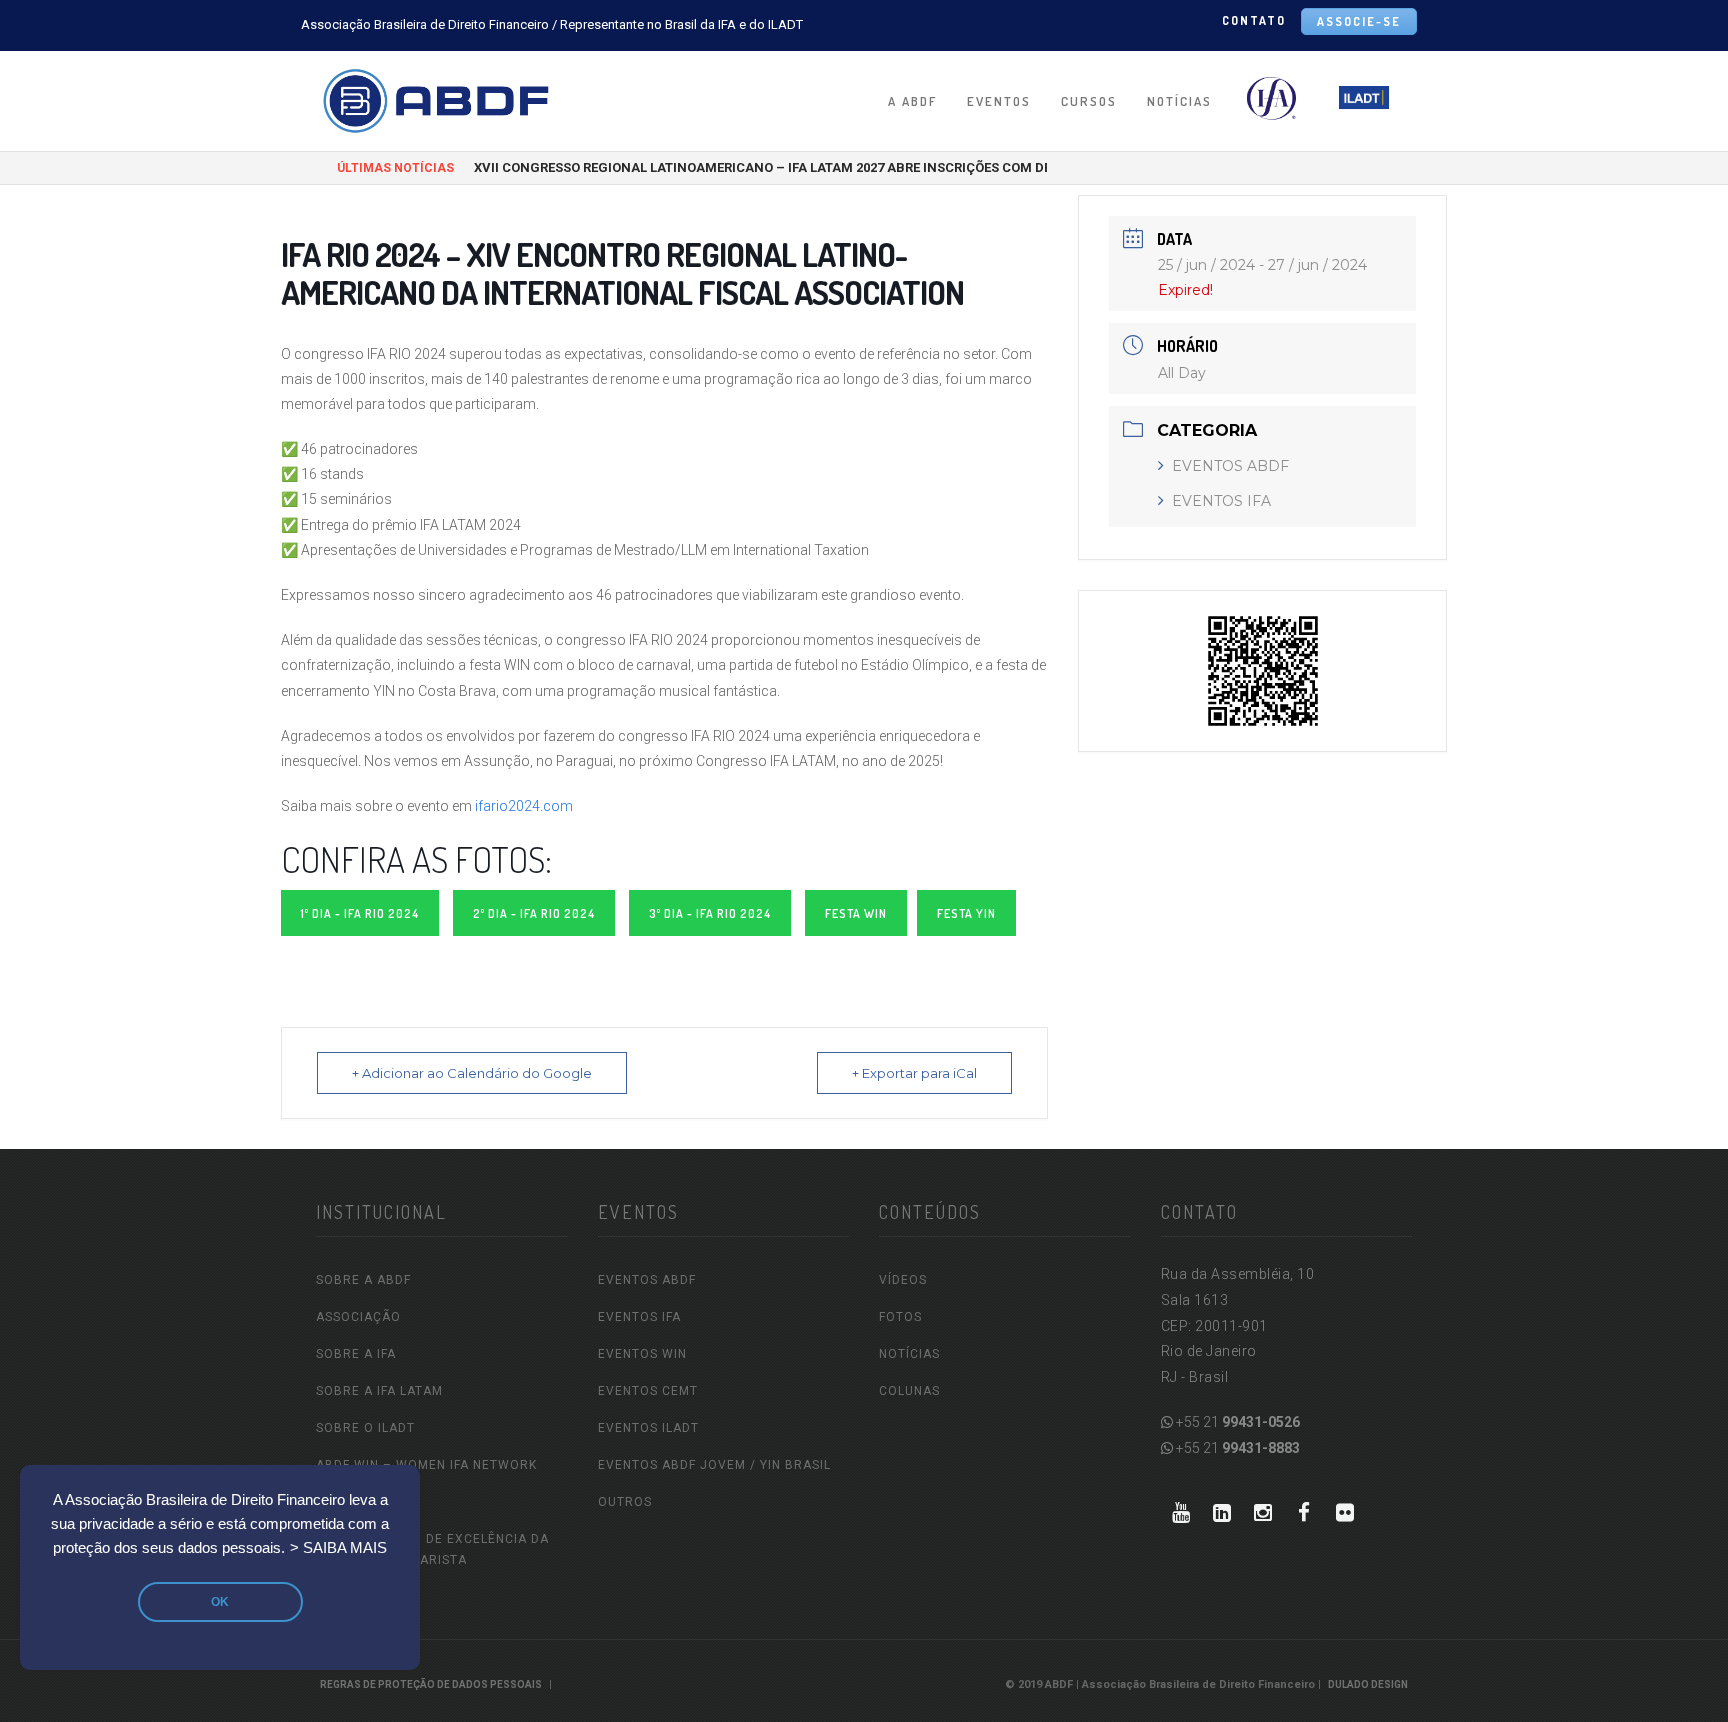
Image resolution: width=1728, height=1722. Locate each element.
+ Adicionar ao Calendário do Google (472, 1073)
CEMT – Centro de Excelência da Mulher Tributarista (432, 1549)
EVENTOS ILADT (648, 1428)
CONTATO (1254, 20)
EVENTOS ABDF (1230, 466)
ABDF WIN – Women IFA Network (426, 1465)
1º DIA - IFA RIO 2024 (360, 913)
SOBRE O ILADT (365, 1428)
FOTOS (900, 1317)
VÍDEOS (903, 1280)
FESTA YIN (966, 913)
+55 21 (1236, 1422)
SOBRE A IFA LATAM (379, 1391)
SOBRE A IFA (356, 1354)
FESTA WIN (856, 913)
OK (220, 1602)
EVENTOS (999, 101)
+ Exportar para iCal (914, 1073)
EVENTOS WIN (642, 1354)
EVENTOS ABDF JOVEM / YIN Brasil (714, 1465)
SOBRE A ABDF (363, 1280)
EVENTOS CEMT (648, 1391)
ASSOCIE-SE (1359, 21)
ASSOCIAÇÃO (358, 1317)
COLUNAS (909, 1391)
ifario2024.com (524, 806)
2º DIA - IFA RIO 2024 (534, 913)
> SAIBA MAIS (338, 1548)
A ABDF (912, 101)
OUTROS (625, 1502)
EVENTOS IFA (1221, 501)
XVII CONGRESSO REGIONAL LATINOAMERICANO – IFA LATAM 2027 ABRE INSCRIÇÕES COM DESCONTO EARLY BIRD (825, 167)
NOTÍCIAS (1179, 101)
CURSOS (1089, 101)
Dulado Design (1368, 1684)
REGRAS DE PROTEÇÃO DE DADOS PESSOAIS (431, 1684)
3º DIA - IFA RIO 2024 (710, 913)
